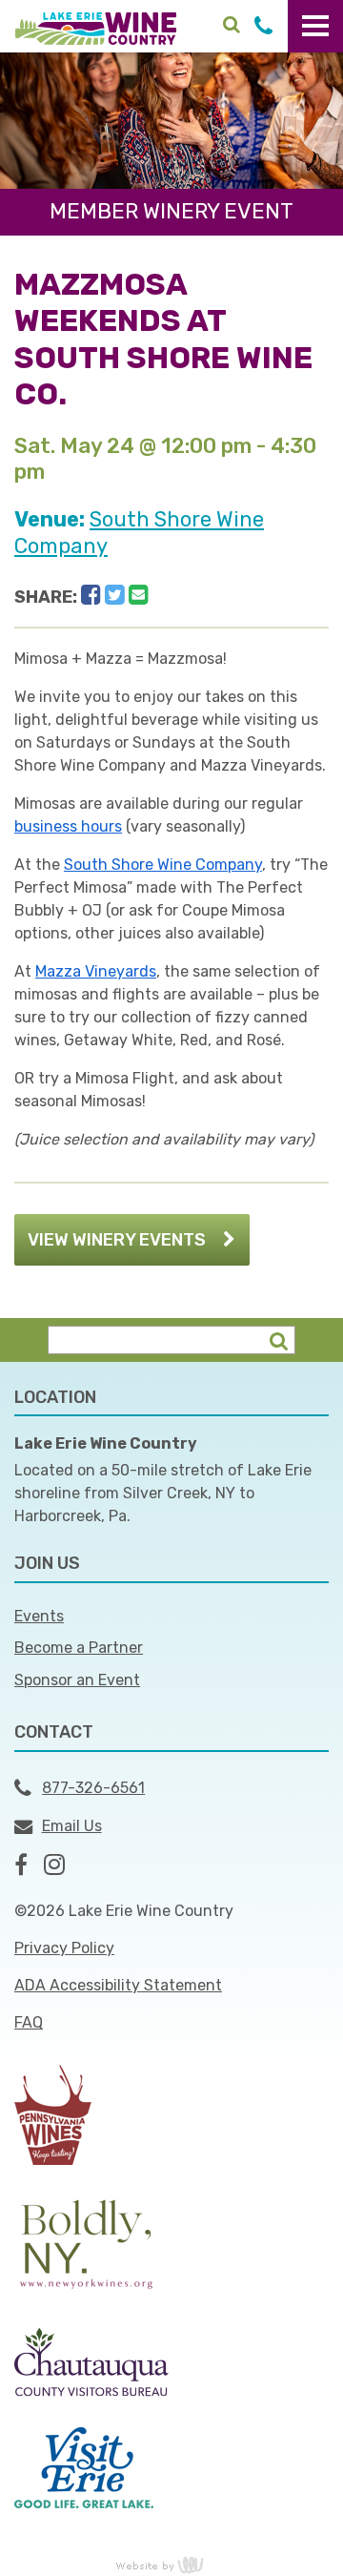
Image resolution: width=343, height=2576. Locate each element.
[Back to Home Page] (96, 27)
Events (39, 1616)
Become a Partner (79, 1648)
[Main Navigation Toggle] (315, 26)
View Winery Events (117, 1240)
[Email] (139, 595)
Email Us (72, 1826)
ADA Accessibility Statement (118, 1985)
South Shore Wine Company (163, 865)
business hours (68, 826)
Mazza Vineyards (96, 971)
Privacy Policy (64, 1948)
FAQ (29, 2022)
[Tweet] (115, 595)
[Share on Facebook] (91, 595)
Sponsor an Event (77, 1680)
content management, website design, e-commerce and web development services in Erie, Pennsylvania (171, 2565)
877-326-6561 (93, 1788)
